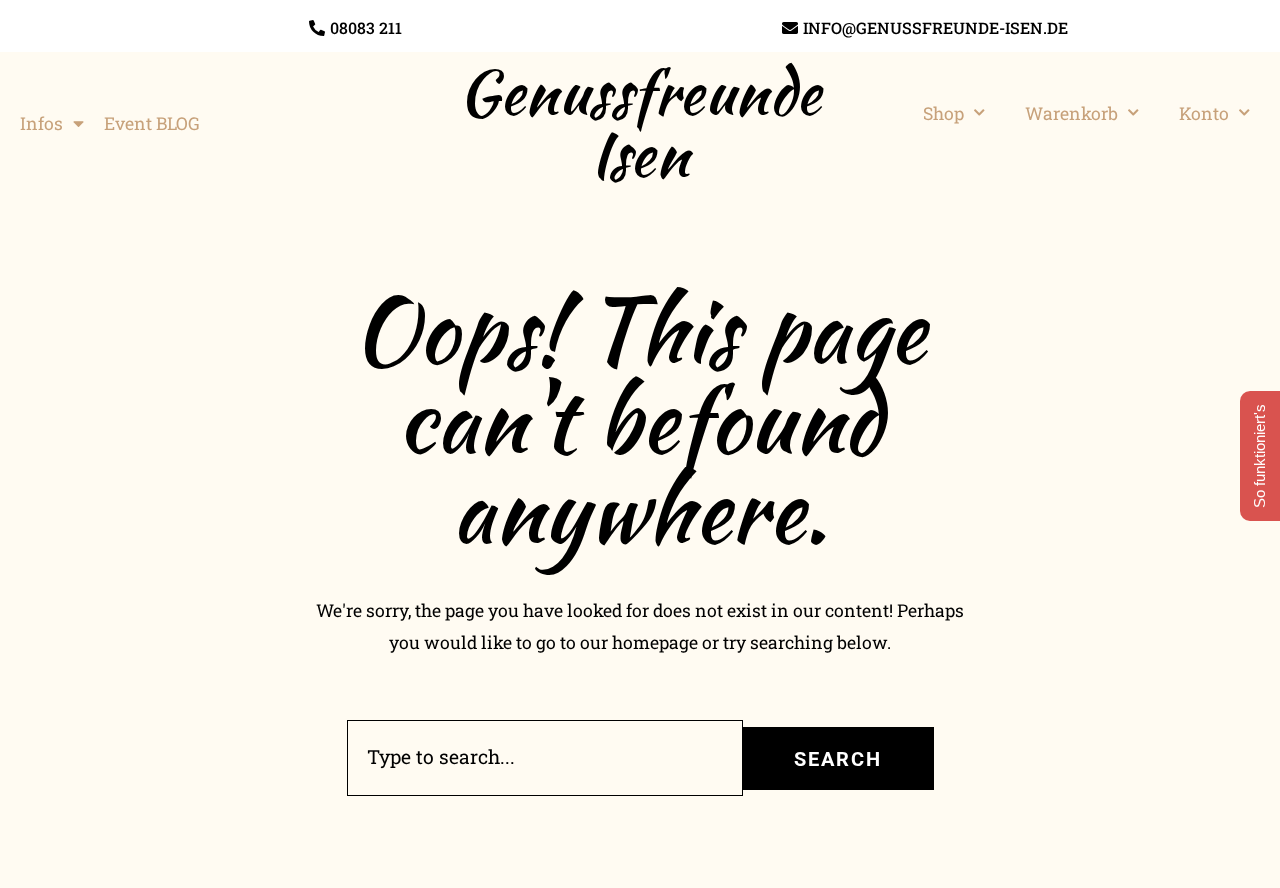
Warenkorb (1071, 113)
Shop (943, 113)
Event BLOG (152, 123)
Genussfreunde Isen (640, 123)
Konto (1204, 113)
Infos (41, 123)
